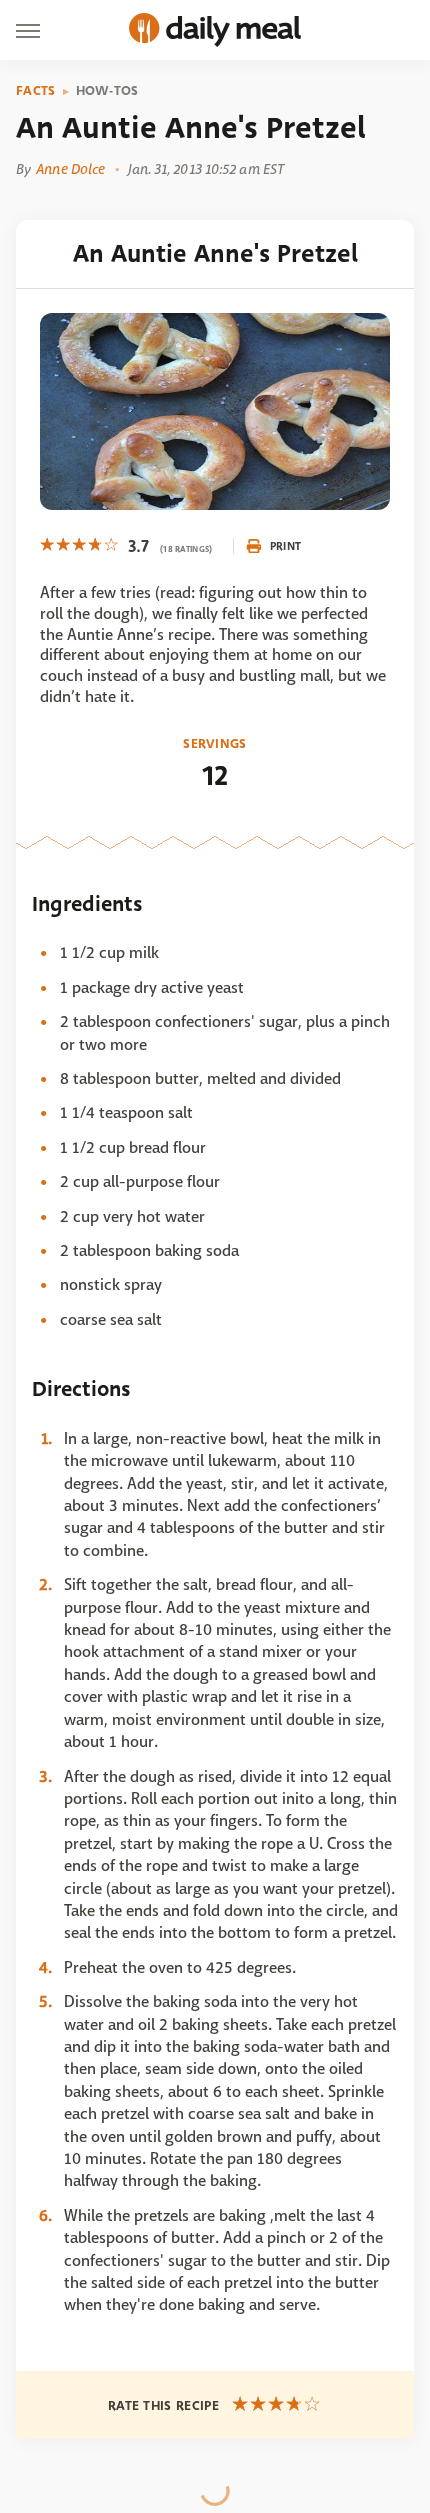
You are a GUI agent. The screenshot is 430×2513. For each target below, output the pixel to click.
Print (286, 546)
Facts (36, 91)
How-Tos (107, 91)
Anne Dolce (70, 169)
